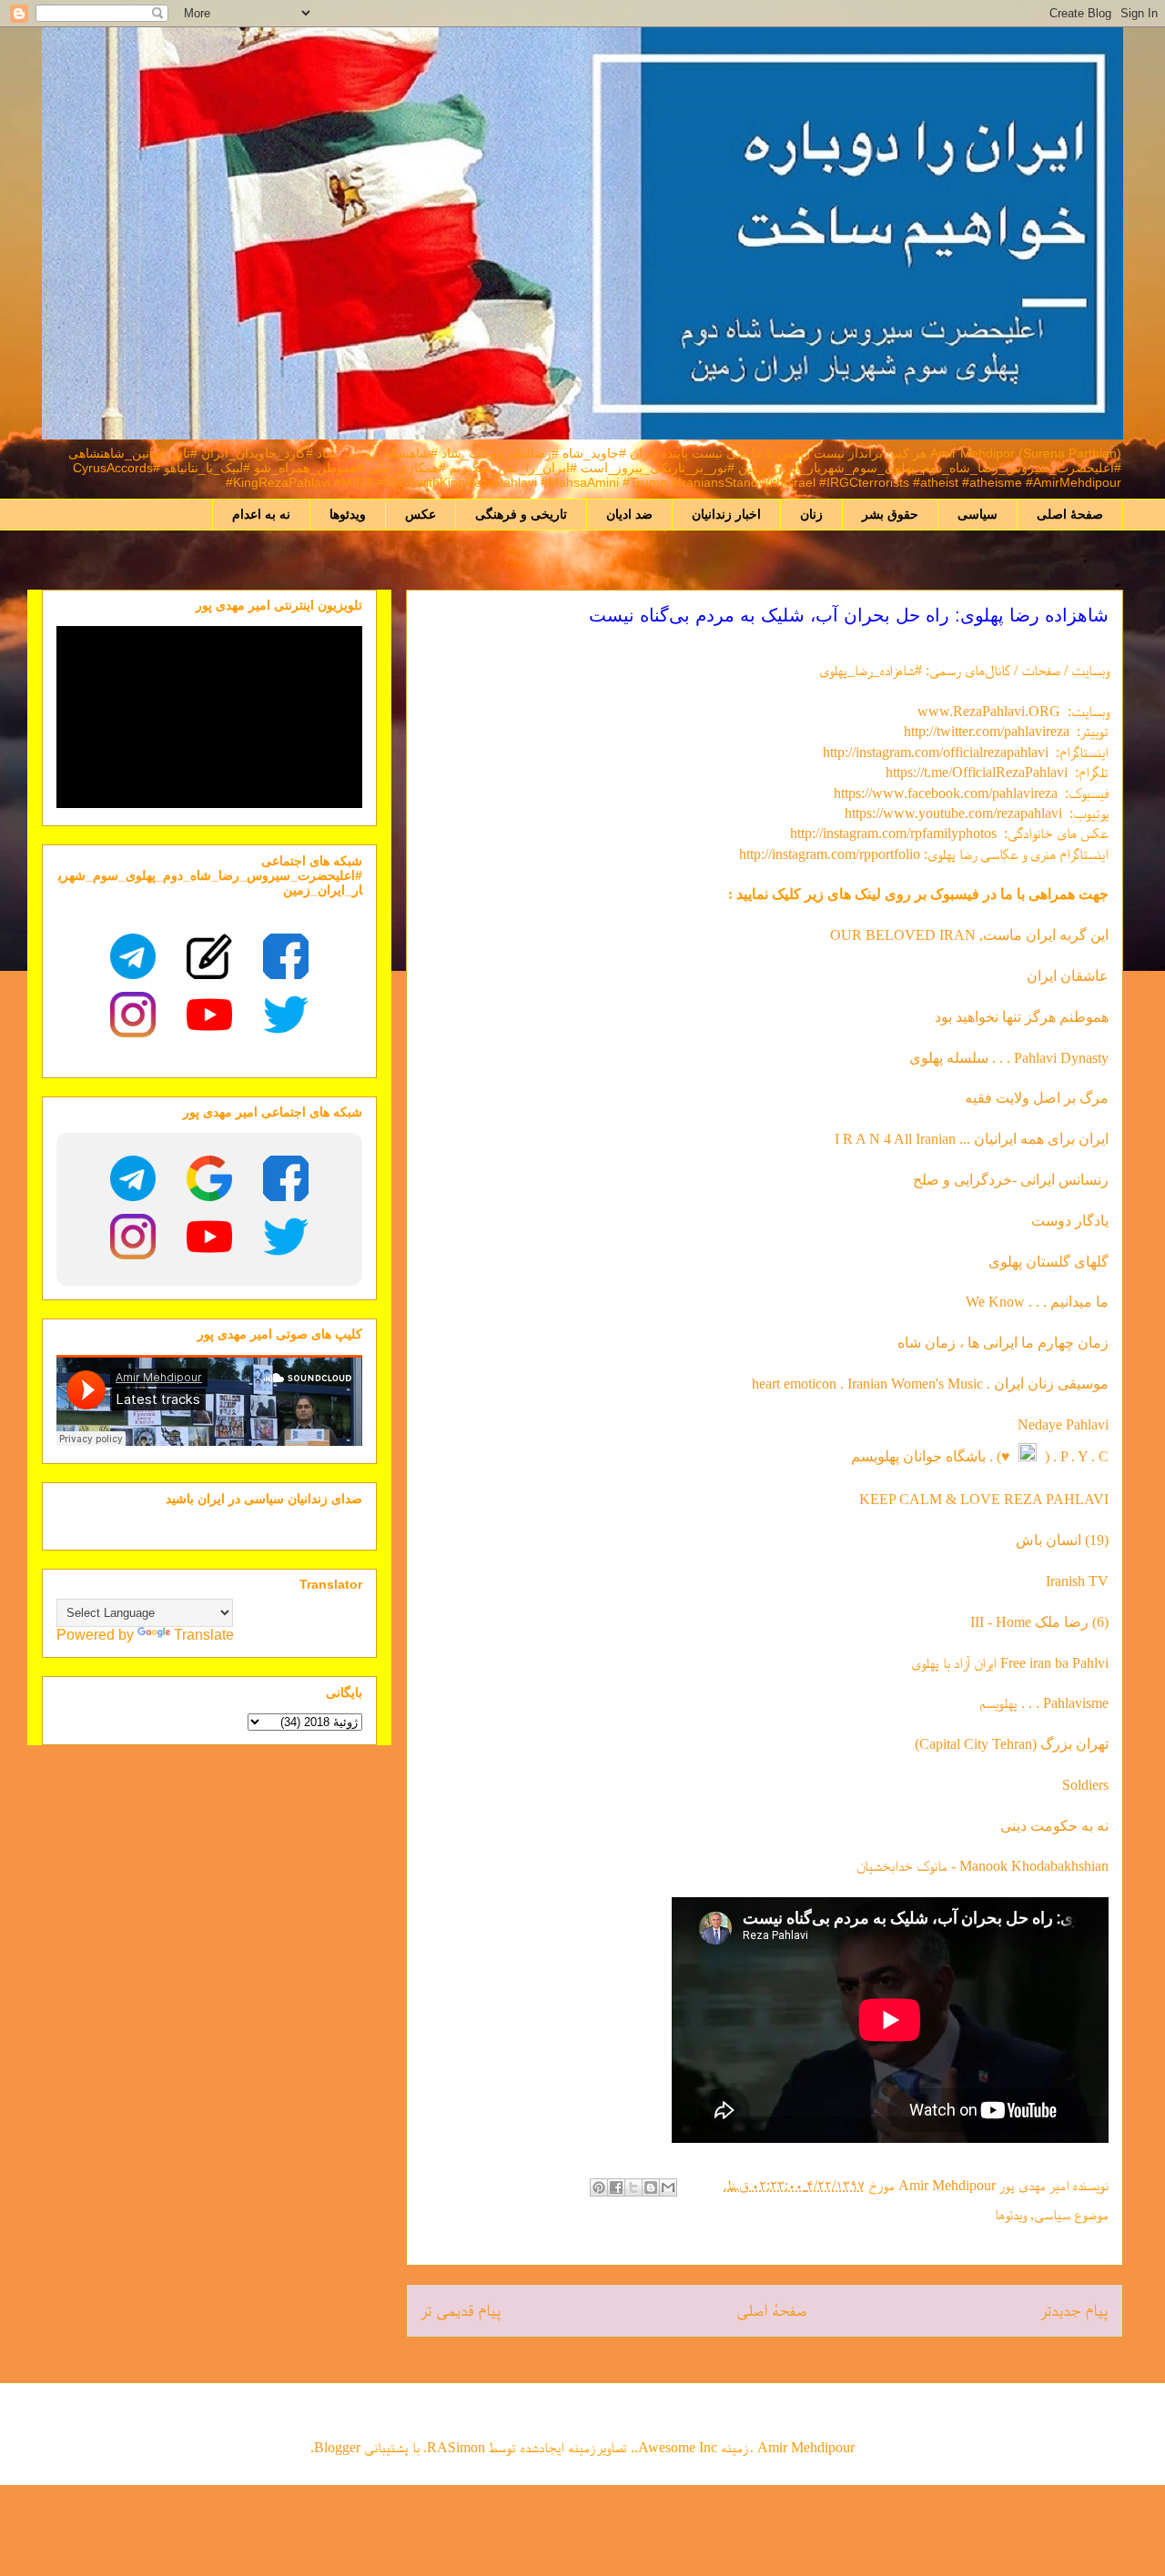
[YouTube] (209, 1015)
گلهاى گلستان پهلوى (1048, 1262)
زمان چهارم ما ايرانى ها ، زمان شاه (1003, 1343)
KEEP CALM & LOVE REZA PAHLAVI (984, 1499)
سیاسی (978, 514)
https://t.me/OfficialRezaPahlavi (977, 772)
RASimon (456, 2447)
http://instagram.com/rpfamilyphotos (893, 833)
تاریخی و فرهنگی (521, 514)
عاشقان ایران (1068, 976)
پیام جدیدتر (1074, 2310)
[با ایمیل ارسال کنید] (668, 2187)
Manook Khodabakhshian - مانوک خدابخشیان (983, 1866)
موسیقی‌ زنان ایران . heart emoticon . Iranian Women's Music (930, 1384)
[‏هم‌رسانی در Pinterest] (599, 2187)
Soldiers (1085, 1785)
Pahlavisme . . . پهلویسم (1044, 1703)
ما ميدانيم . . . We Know (1037, 1302)
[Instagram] (133, 1015)
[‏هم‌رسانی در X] (633, 2187)
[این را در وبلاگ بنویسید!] (651, 2187)
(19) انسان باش (1062, 1540)
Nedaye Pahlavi (1063, 1424)
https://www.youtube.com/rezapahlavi (953, 813)
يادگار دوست (1070, 1221)
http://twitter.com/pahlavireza (987, 731)
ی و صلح (939, 1180)
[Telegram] (133, 956)
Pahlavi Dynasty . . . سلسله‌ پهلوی (1009, 1058)
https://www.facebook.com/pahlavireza (946, 793)
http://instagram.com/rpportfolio (830, 854)
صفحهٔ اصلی (1070, 514)
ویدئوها (348, 514)
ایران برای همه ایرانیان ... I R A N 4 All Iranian (972, 1139)
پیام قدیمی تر (461, 2310)
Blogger (337, 2447)
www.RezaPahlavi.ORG (989, 711)
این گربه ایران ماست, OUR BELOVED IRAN (969, 935)
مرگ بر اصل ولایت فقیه (1037, 1098)
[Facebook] (286, 956)
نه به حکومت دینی (1053, 1826)
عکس (420, 514)
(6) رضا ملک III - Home (1039, 1622)
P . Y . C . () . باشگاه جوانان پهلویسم (980, 1456)
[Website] (209, 956)
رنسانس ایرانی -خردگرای (1037, 1180)
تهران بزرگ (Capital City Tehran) (1010, 1744)
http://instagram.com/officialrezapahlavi (936, 752)
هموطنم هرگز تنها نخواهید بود (1022, 1017)
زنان (811, 514)
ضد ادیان (629, 514)
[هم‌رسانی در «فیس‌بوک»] (616, 2187)
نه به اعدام (261, 514)
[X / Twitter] (286, 1015)
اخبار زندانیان (726, 514)
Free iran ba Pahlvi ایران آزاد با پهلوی (1010, 1663)
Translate (204, 1635)
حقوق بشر (890, 514)
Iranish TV (1077, 1581)
